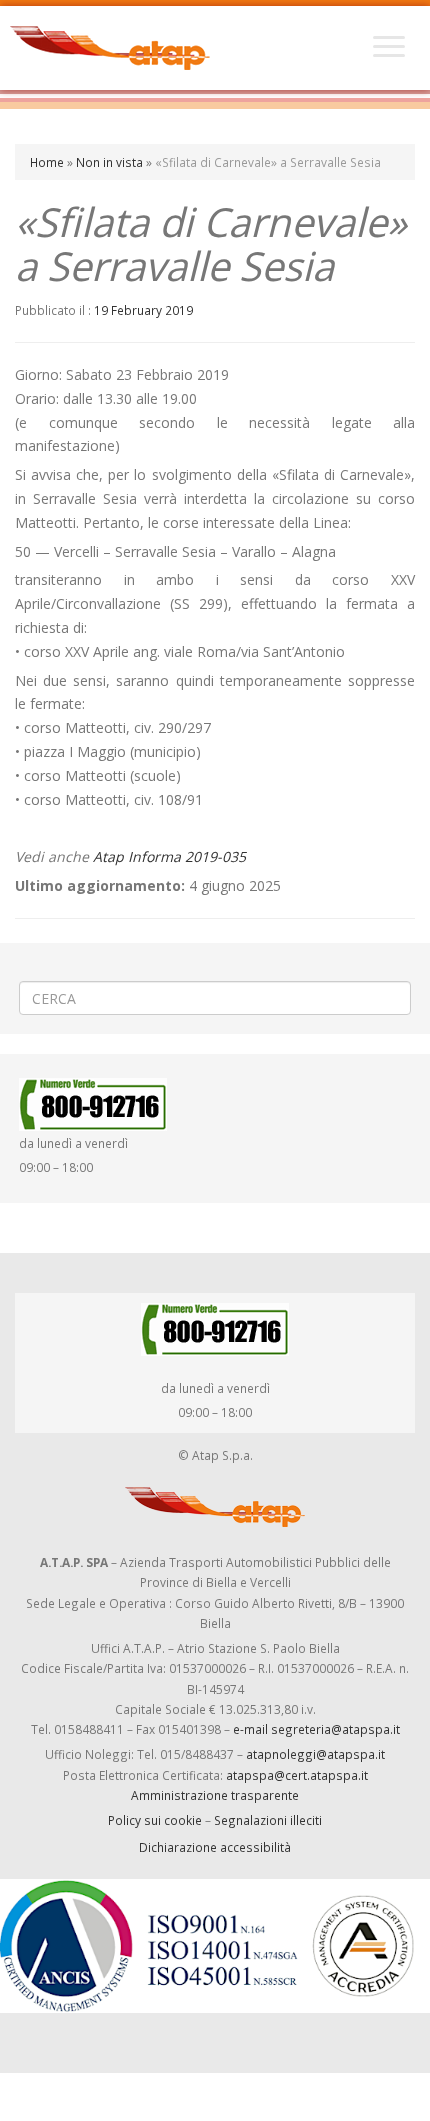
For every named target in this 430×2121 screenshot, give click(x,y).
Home (47, 162)
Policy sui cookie (155, 1820)
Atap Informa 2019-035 (169, 856)
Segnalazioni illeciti (268, 1820)
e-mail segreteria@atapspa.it (316, 1729)
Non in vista (109, 162)
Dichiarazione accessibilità (215, 1847)
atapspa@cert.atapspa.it (297, 1775)
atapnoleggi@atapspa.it (315, 1754)
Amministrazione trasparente (215, 1795)
